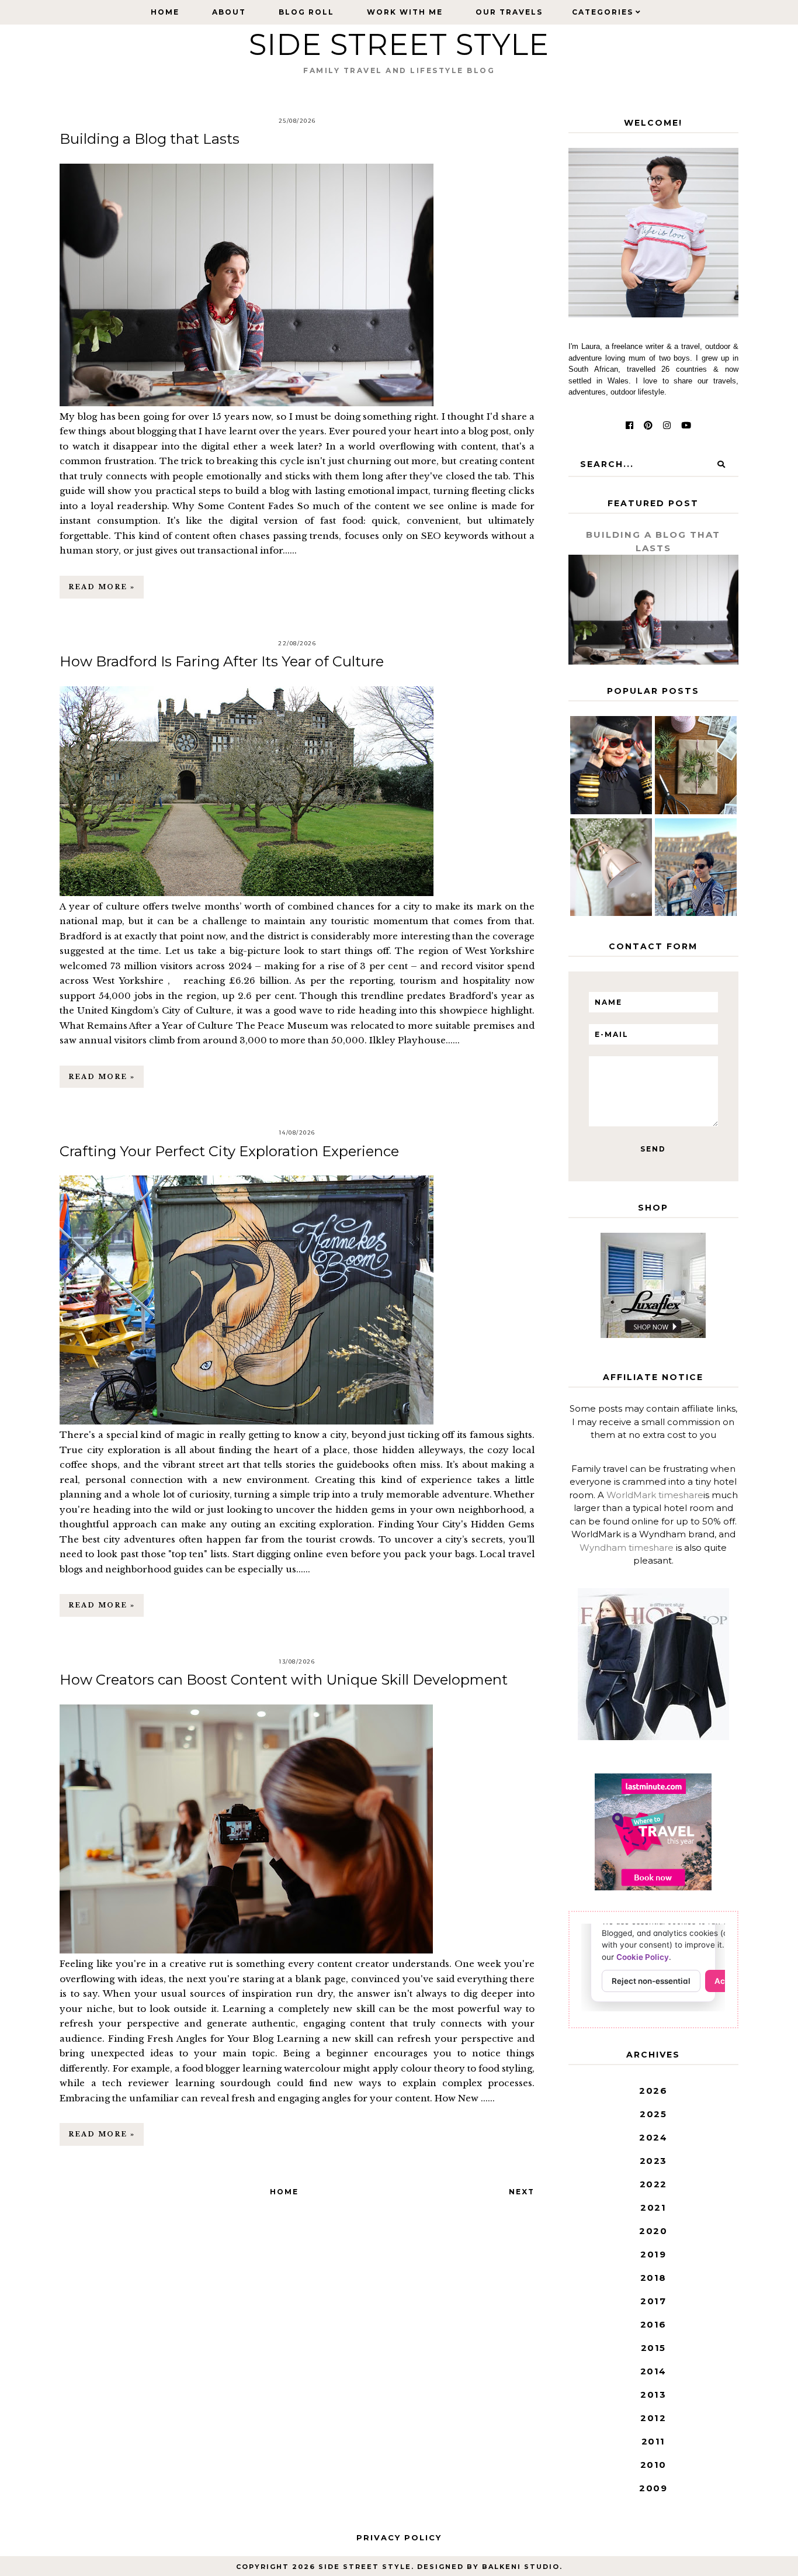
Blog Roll (306, 12)
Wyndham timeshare (627, 1548)
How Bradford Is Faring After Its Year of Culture (222, 661)
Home (165, 12)
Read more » (102, 587)
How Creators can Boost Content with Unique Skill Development (284, 1680)
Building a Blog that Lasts (150, 139)
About (229, 12)
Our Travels (509, 12)
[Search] (721, 464)
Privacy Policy (399, 2537)
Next (522, 2192)
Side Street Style (365, 2567)
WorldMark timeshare (655, 1495)
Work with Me (405, 12)
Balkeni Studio (521, 2567)
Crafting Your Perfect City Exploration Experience (229, 1151)
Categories (603, 12)
